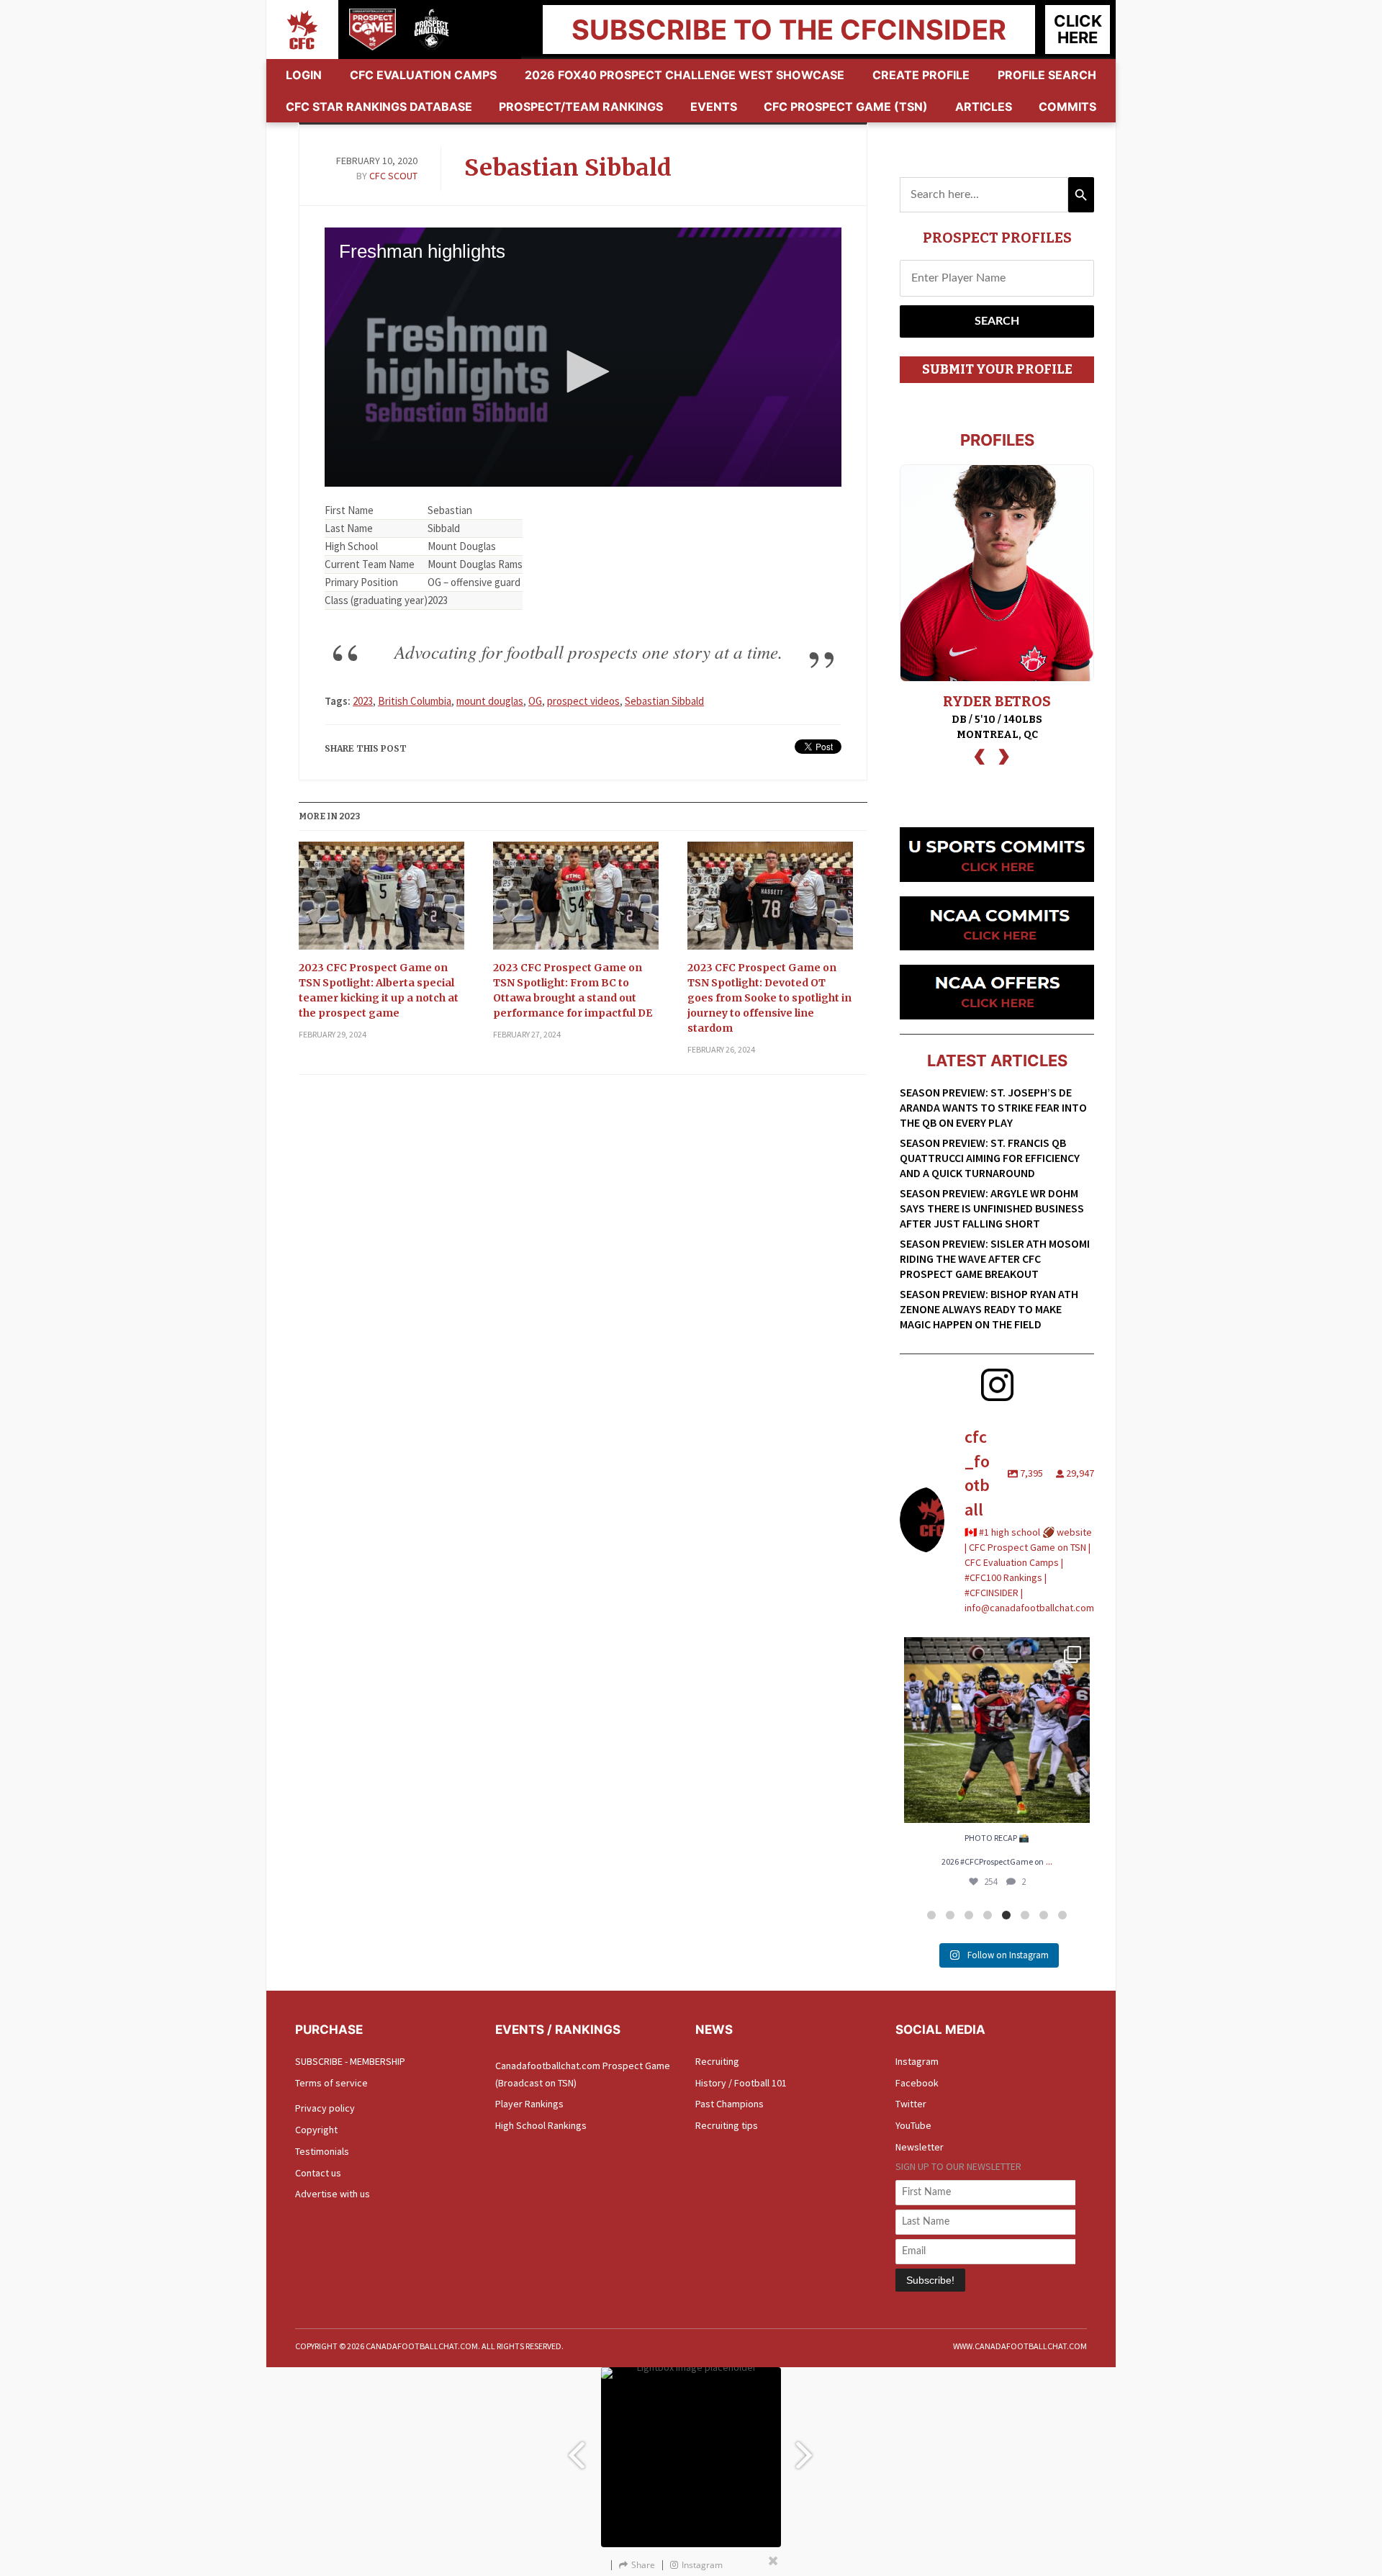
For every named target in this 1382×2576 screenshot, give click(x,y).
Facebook (917, 2083)
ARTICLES (984, 107)
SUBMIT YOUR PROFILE (997, 369)
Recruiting (717, 2061)
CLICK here (1078, 29)
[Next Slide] (806, 2448)
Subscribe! (930, 2280)
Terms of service (331, 2083)
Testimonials (322, 2151)
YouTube (913, 2125)
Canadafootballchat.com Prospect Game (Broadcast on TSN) (583, 2074)
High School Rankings (541, 2125)
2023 (363, 701)
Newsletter (920, 2147)
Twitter (911, 2104)
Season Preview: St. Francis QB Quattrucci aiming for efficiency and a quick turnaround (990, 1158)
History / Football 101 (741, 2083)
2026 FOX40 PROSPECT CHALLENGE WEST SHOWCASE (685, 75)
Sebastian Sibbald (568, 168)
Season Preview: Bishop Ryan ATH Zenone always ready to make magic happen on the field (989, 1309)
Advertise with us (333, 2194)
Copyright (316, 2130)
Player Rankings (529, 2104)
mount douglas (490, 701)
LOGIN (304, 75)
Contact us (318, 2173)
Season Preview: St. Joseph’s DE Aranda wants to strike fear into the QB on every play (993, 1107)
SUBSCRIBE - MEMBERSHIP (350, 2061)
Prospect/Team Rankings (581, 107)
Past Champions (730, 2104)
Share (643, 2565)
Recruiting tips (727, 2125)
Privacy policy (325, 2108)
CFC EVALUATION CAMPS (423, 75)
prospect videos (583, 701)
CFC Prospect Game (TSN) (846, 107)
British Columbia (415, 701)
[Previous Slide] (576, 2448)
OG (535, 701)
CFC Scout (393, 176)
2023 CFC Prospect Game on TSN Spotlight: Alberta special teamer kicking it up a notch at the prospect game (379, 990)
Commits (1067, 107)
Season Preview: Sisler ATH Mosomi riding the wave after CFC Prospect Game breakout (995, 1258)
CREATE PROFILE (921, 75)
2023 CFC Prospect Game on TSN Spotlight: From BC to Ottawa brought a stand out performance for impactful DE (573, 990)
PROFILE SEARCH (1047, 75)
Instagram (917, 2061)
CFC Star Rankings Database (379, 107)
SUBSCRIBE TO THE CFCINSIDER (789, 30)
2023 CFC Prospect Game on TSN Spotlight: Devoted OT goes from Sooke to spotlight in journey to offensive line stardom (769, 998)
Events (714, 107)
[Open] (997, 1730)
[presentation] (980, 755)
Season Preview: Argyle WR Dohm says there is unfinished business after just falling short (992, 1208)
